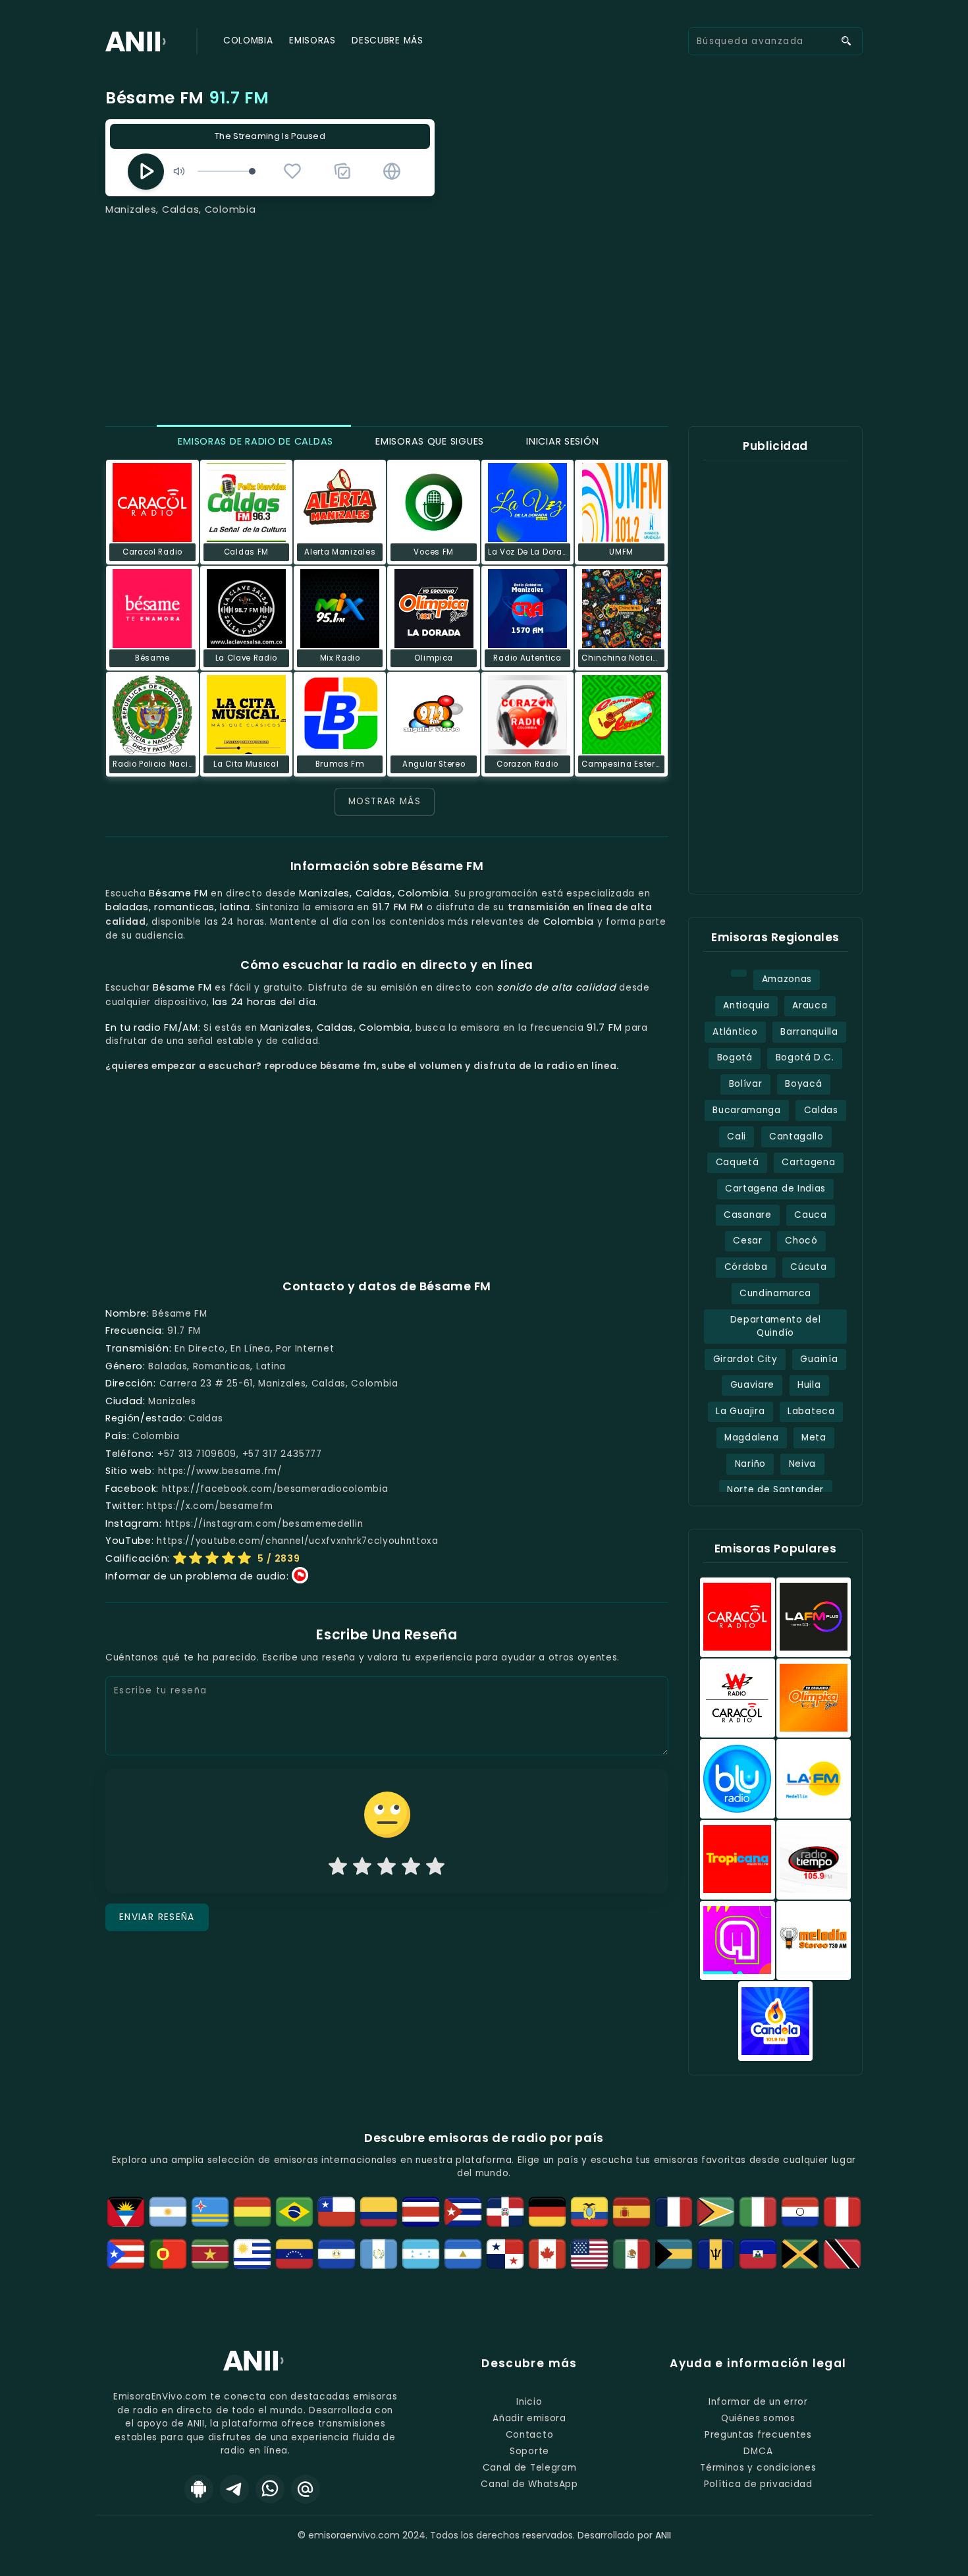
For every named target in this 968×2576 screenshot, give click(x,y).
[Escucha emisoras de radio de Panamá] (505, 2254)
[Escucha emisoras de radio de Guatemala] (379, 2254)
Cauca (810, 1215)
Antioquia (746, 1005)
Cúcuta (808, 1267)
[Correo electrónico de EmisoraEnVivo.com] (306, 2489)
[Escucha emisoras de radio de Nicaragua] (463, 2254)
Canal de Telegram (530, 2468)
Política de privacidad (758, 2484)
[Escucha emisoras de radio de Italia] (758, 2212)
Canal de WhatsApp (529, 2484)
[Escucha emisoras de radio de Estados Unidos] (589, 2254)
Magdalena (751, 1438)
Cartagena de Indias (775, 1189)
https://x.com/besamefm (210, 1506)
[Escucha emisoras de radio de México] (632, 2254)
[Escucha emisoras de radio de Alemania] (547, 2212)
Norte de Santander (775, 1490)
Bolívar (746, 1084)
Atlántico (735, 1032)
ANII (663, 2535)
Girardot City (745, 1359)
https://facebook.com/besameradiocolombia (275, 1489)
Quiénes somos (758, 2418)
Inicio (529, 2402)
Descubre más (387, 41)
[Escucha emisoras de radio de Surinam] (210, 2254)
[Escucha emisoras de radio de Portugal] (168, 2254)
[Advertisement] (484, 316)
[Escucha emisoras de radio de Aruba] (210, 2212)
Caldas (821, 1110)
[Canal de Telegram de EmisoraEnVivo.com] (234, 2489)
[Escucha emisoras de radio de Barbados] (716, 2254)
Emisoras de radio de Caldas (254, 441)
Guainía (819, 1359)
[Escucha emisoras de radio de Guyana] (716, 2212)
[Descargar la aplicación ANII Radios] (199, 2489)
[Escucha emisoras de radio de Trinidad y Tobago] (842, 2254)
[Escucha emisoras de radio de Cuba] (463, 2212)
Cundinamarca (775, 1293)
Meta (814, 1438)
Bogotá (735, 1057)
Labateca (811, 1411)
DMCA (758, 2451)
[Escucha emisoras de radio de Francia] (674, 2212)
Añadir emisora (529, 2418)
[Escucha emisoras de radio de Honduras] (421, 2254)
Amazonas (787, 979)
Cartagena (808, 1162)
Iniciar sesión (561, 441)
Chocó (801, 1241)
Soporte (529, 2451)
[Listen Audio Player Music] (392, 171)
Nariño (750, 1464)
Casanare (747, 1215)
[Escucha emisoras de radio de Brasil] (294, 2212)
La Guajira (740, 1411)
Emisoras (312, 41)
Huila (809, 1385)
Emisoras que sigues (428, 441)
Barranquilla (809, 1032)
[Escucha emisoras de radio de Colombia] (379, 2212)
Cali (737, 1137)
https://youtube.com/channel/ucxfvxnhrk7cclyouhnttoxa (298, 1541)
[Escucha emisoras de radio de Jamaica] (800, 2254)
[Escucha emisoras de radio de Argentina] (168, 2212)
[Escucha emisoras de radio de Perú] (842, 2212)
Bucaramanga (747, 1110)
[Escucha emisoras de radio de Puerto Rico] (126, 2254)
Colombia (248, 41)
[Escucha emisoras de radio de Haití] (758, 2254)
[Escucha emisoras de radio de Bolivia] (252, 2212)
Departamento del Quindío (776, 1327)
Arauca (810, 1005)
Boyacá (803, 1084)
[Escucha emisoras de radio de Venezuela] (294, 2254)
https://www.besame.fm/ (220, 1471)
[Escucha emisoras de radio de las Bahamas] (674, 2254)
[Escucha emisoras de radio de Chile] (336, 2212)
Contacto (529, 2435)
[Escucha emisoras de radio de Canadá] (547, 2254)
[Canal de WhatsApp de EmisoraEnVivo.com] (270, 2489)
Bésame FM (187, 98)
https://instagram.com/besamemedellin (264, 1524)
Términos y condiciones (758, 2468)
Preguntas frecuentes (758, 2435)
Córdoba (746, 1267)
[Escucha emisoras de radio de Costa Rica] (421, 2212)
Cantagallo (796, 1137)
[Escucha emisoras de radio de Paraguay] (800, 2212)
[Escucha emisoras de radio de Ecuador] (589, 2212)
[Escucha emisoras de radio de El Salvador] (336, 2254)
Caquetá (738, 1162)
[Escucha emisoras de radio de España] (632, 2212)
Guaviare (752, 1385)
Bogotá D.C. (805, 1057)
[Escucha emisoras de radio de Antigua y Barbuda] (126, 2212)
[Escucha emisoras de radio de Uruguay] (252, 2254)
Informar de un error (758, 2402)
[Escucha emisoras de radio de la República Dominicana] (505, 2212)
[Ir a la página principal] (255, 2370)
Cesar (747, 1241)
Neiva (802, 1464)
